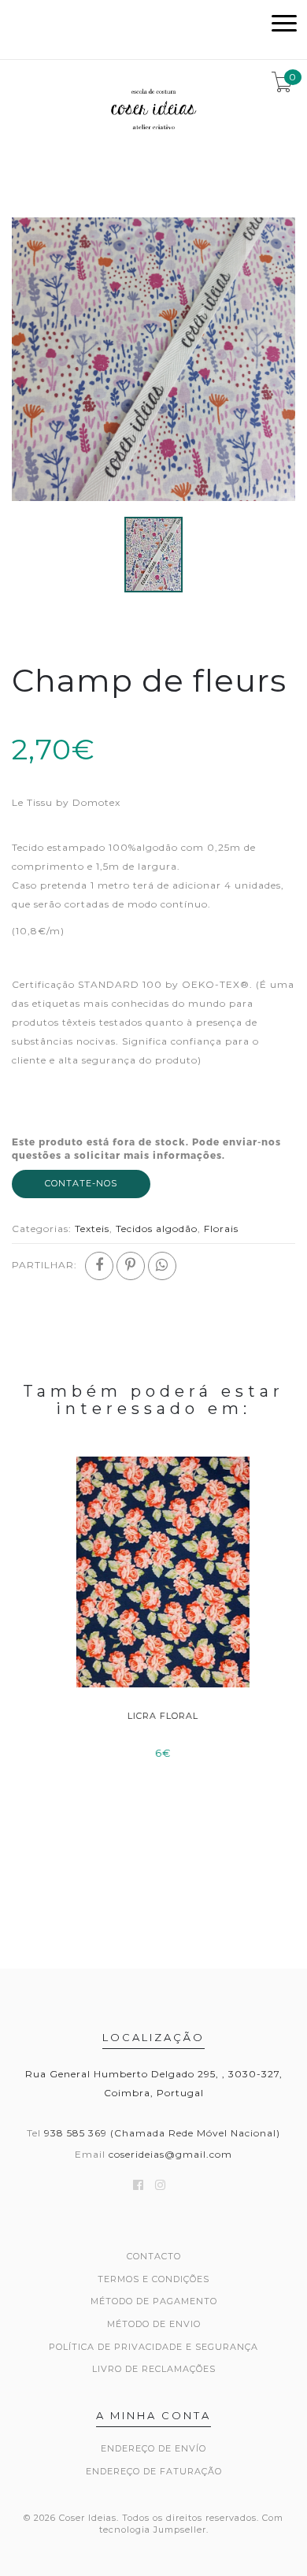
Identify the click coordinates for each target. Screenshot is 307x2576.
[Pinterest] (131, 1266)
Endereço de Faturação (154, 2471)
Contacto (154, 2256)
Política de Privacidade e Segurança (153, 2347)
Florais (221, 1229)
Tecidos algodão (157, 1229)
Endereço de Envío (153, 2448)
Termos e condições (153, 2279)
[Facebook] (99, 1266)
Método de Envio (154, 2324)
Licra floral (153, 1716)
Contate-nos (81, 1183)
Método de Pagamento (154, 2301)
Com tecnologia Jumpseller (192, 2524)
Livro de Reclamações (154, 2369)
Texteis (92, 1229)
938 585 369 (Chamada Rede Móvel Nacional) (162, 2133)
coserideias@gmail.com (170, 2154)
